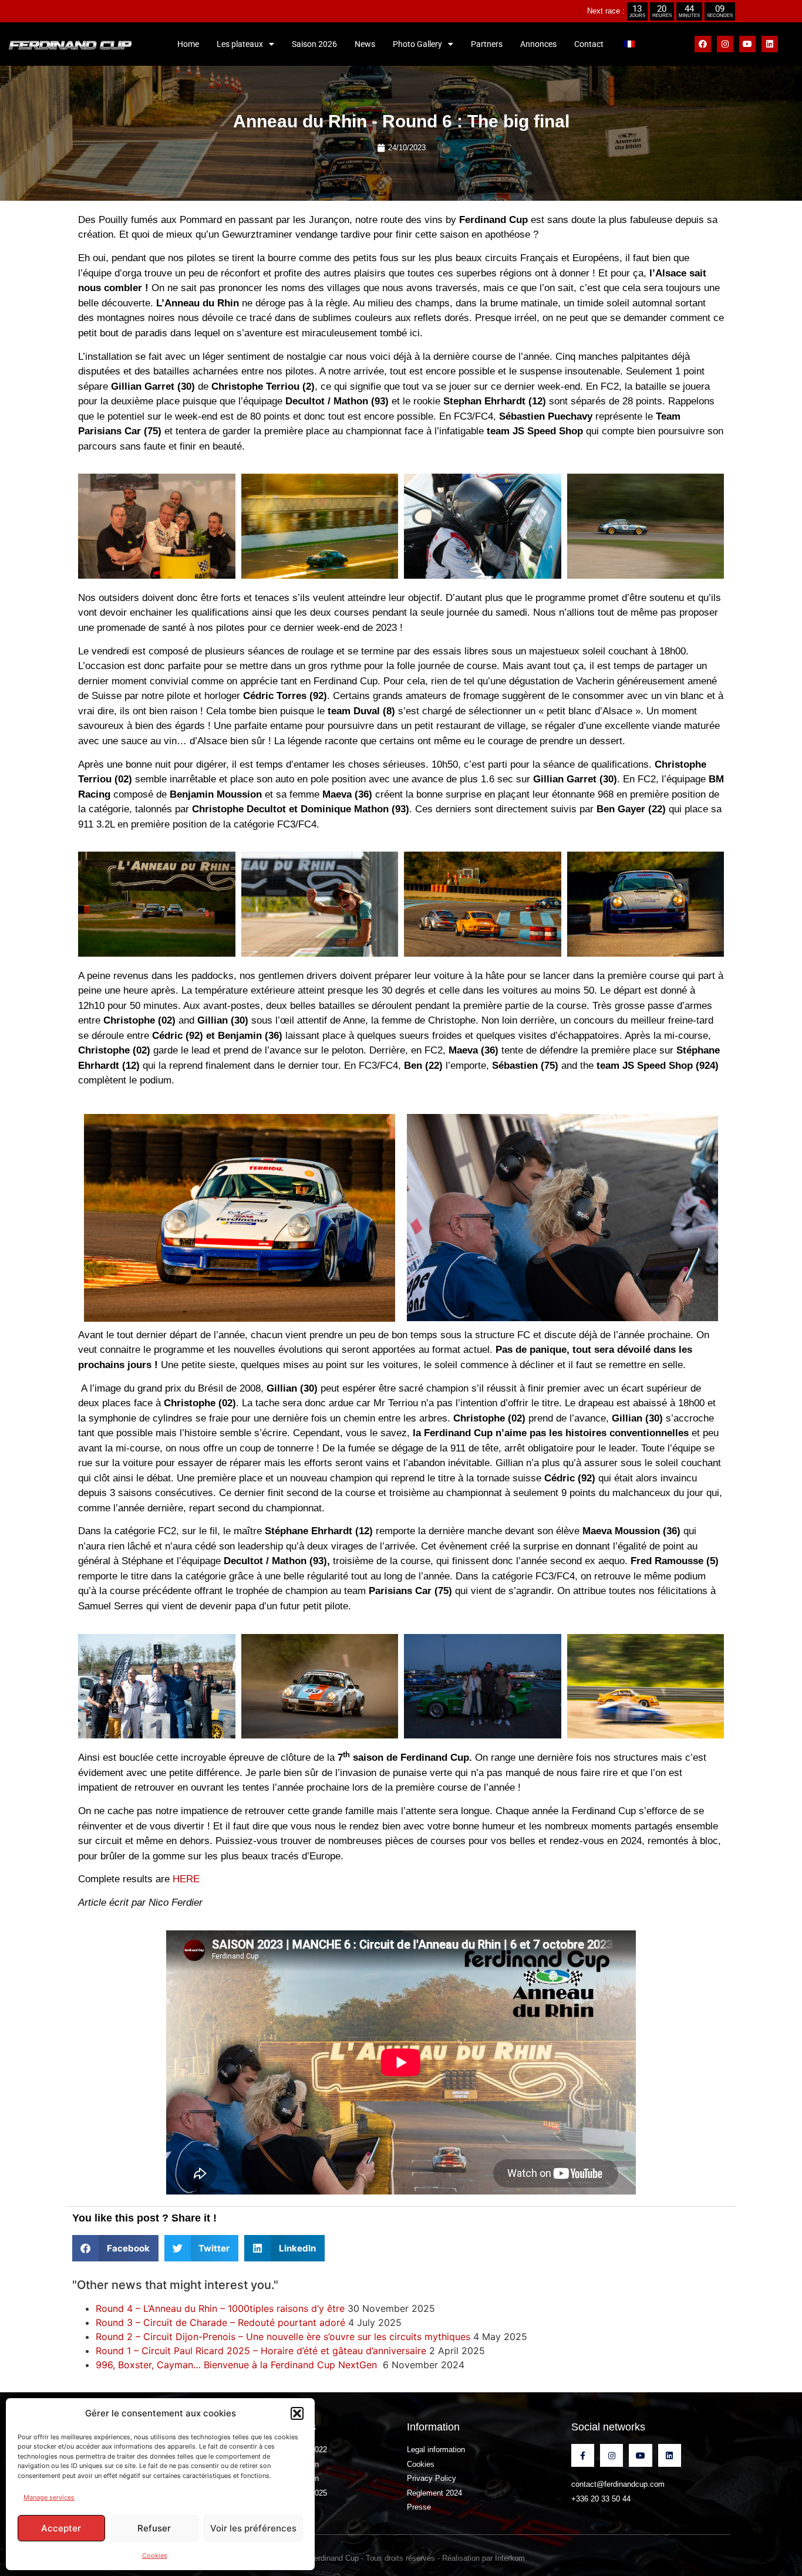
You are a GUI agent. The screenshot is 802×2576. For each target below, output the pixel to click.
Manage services (49, 2497)
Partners (487, 44)
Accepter (61, 2528)
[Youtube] (747, 44)
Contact (589, 44)
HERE (186, 1879)
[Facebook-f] (583, 2455)
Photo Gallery (417, 44)
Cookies (155, 2555)
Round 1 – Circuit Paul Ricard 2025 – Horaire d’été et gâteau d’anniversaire (261, 2351)
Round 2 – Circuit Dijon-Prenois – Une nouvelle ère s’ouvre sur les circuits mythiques (283, 2337)
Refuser (154, 2528)
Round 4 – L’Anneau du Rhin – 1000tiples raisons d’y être (220, 2308)
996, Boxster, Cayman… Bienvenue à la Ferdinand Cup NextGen (238, 2365)
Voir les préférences (253, 2528)
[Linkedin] (770, 44)
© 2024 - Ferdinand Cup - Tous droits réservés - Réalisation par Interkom (401, 2558)
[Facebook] (703, 44)
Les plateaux (240, 44)
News (365, 44)
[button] (297, 2413)
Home (188, 44)
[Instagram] (725, 44)
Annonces (538, 44)
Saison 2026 (314, 44)
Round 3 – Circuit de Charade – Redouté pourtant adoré (220, 2322)
